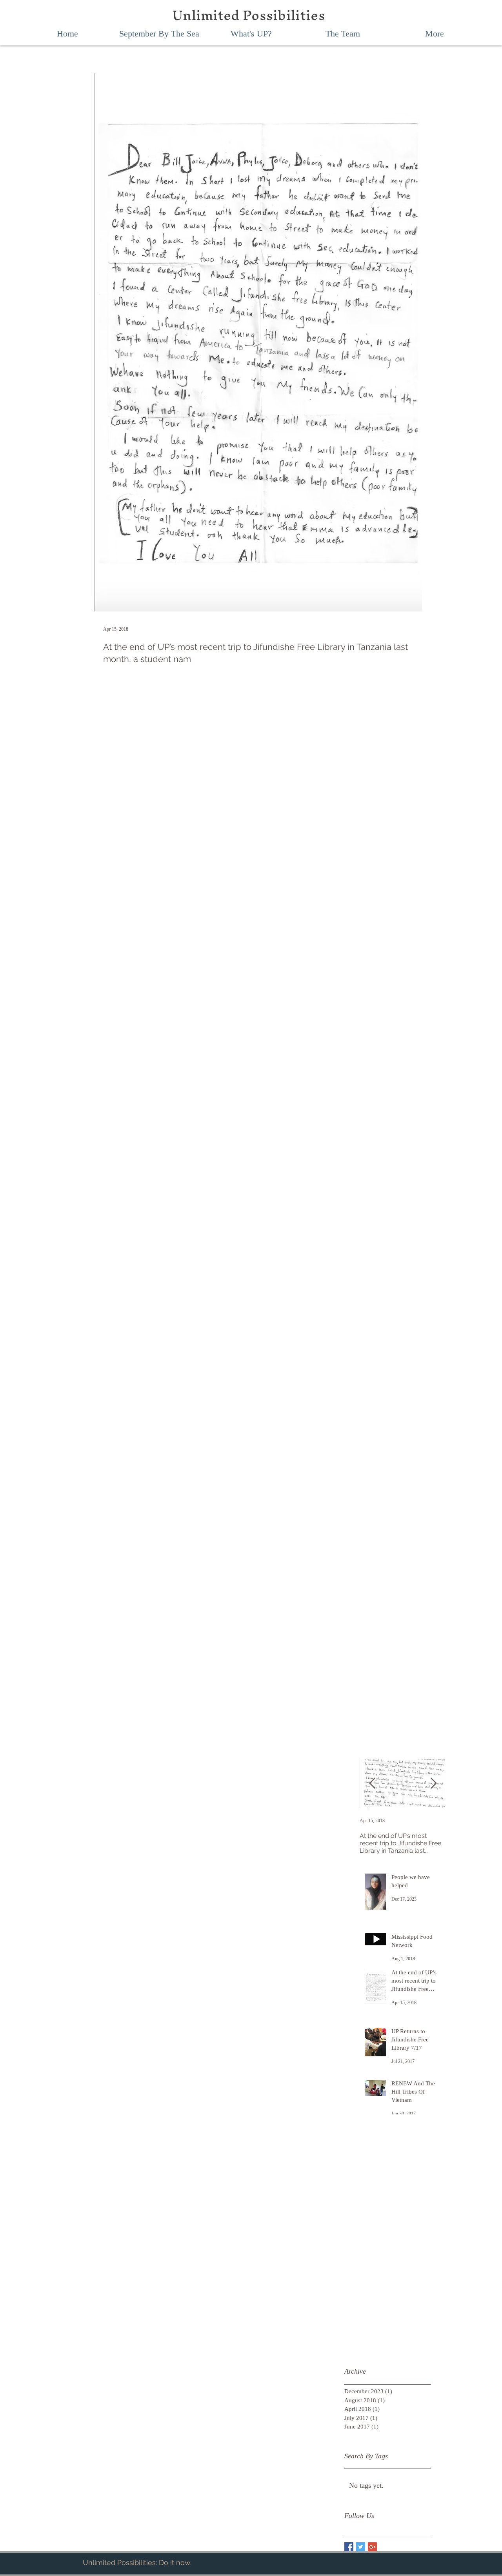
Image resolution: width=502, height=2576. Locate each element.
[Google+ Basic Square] (372, 2547)
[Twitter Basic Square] (361, 2547)
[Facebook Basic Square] (349, 2547)
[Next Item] (433, 1784)
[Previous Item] (372, 1784)
